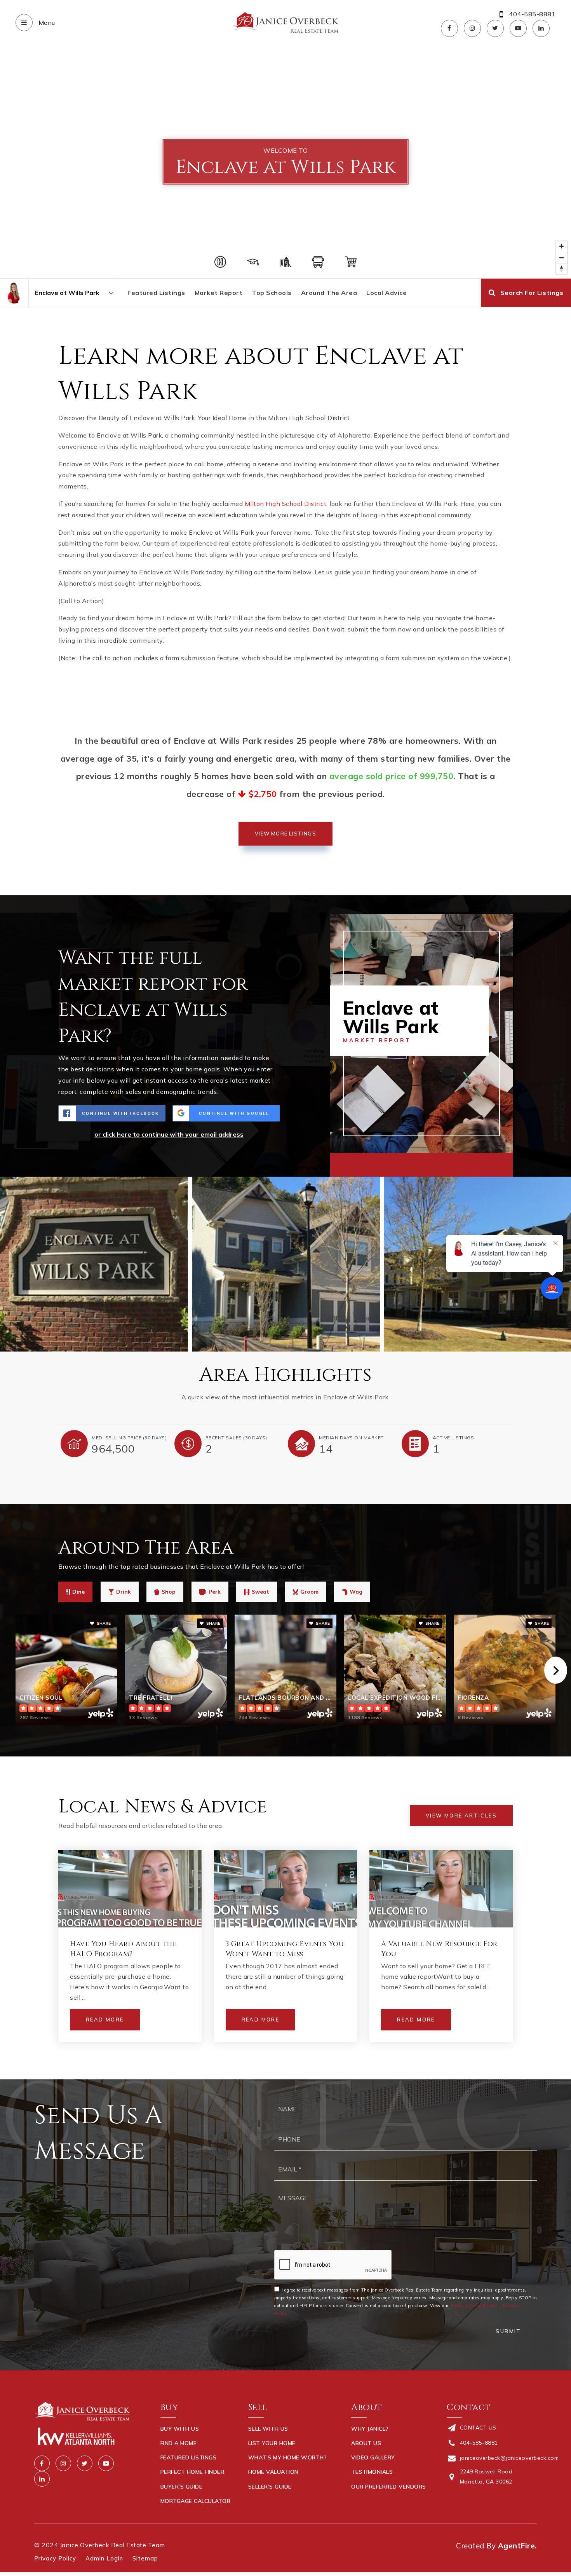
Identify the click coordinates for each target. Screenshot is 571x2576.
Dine (78, 1592)
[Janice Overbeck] (14, 293)
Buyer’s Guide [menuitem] (182, 2487)
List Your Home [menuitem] (272, 2443)
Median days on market (351, 1438)
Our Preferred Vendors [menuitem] (389, 2487)
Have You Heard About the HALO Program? (123, 1949)
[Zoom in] (561, 246)
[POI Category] (220, 262)
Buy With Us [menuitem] (180, 2429)
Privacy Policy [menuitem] (55, 2558)
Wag (356, 1592)
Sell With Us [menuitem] (268, 2429)
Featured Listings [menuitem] (189, 2457)
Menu (46, 23)
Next (556, 1670)
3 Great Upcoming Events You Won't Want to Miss (285, 1949)
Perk (215, 1592)
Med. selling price (129, 1438)
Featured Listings (156, 293)
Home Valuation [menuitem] (273, 2472)
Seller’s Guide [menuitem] (270, 2487)
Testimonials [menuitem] (372, 2472)
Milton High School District (286, 504)
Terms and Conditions (474, 2306)
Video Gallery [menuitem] (373, 2457)
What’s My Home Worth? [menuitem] (288, 2457)
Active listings (453, 1438)
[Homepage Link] (285, 22)
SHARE (103, 1623)
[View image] (286, 1264)
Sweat (260, 1592)
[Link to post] (130, 1889)
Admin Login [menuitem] (104, 2558)
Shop (169, 1592)
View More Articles (461, 1816)
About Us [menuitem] (366, 2443)
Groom (309, 1592)
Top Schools (272, 293)
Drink (124, 1592)
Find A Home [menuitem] (179, 2443)
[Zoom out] (561, 257)
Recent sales (236, 1438)
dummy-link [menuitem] (266, 2501)
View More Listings (285, 834)
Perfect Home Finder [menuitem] (192, 2472)
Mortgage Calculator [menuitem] (196, 2501)
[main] (285, 1062)
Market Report (219, 293)
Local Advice (386, 293)
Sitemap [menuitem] (145, 2558)
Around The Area (329, 293)
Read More (105, 2020)
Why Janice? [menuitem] (370, 2429)
